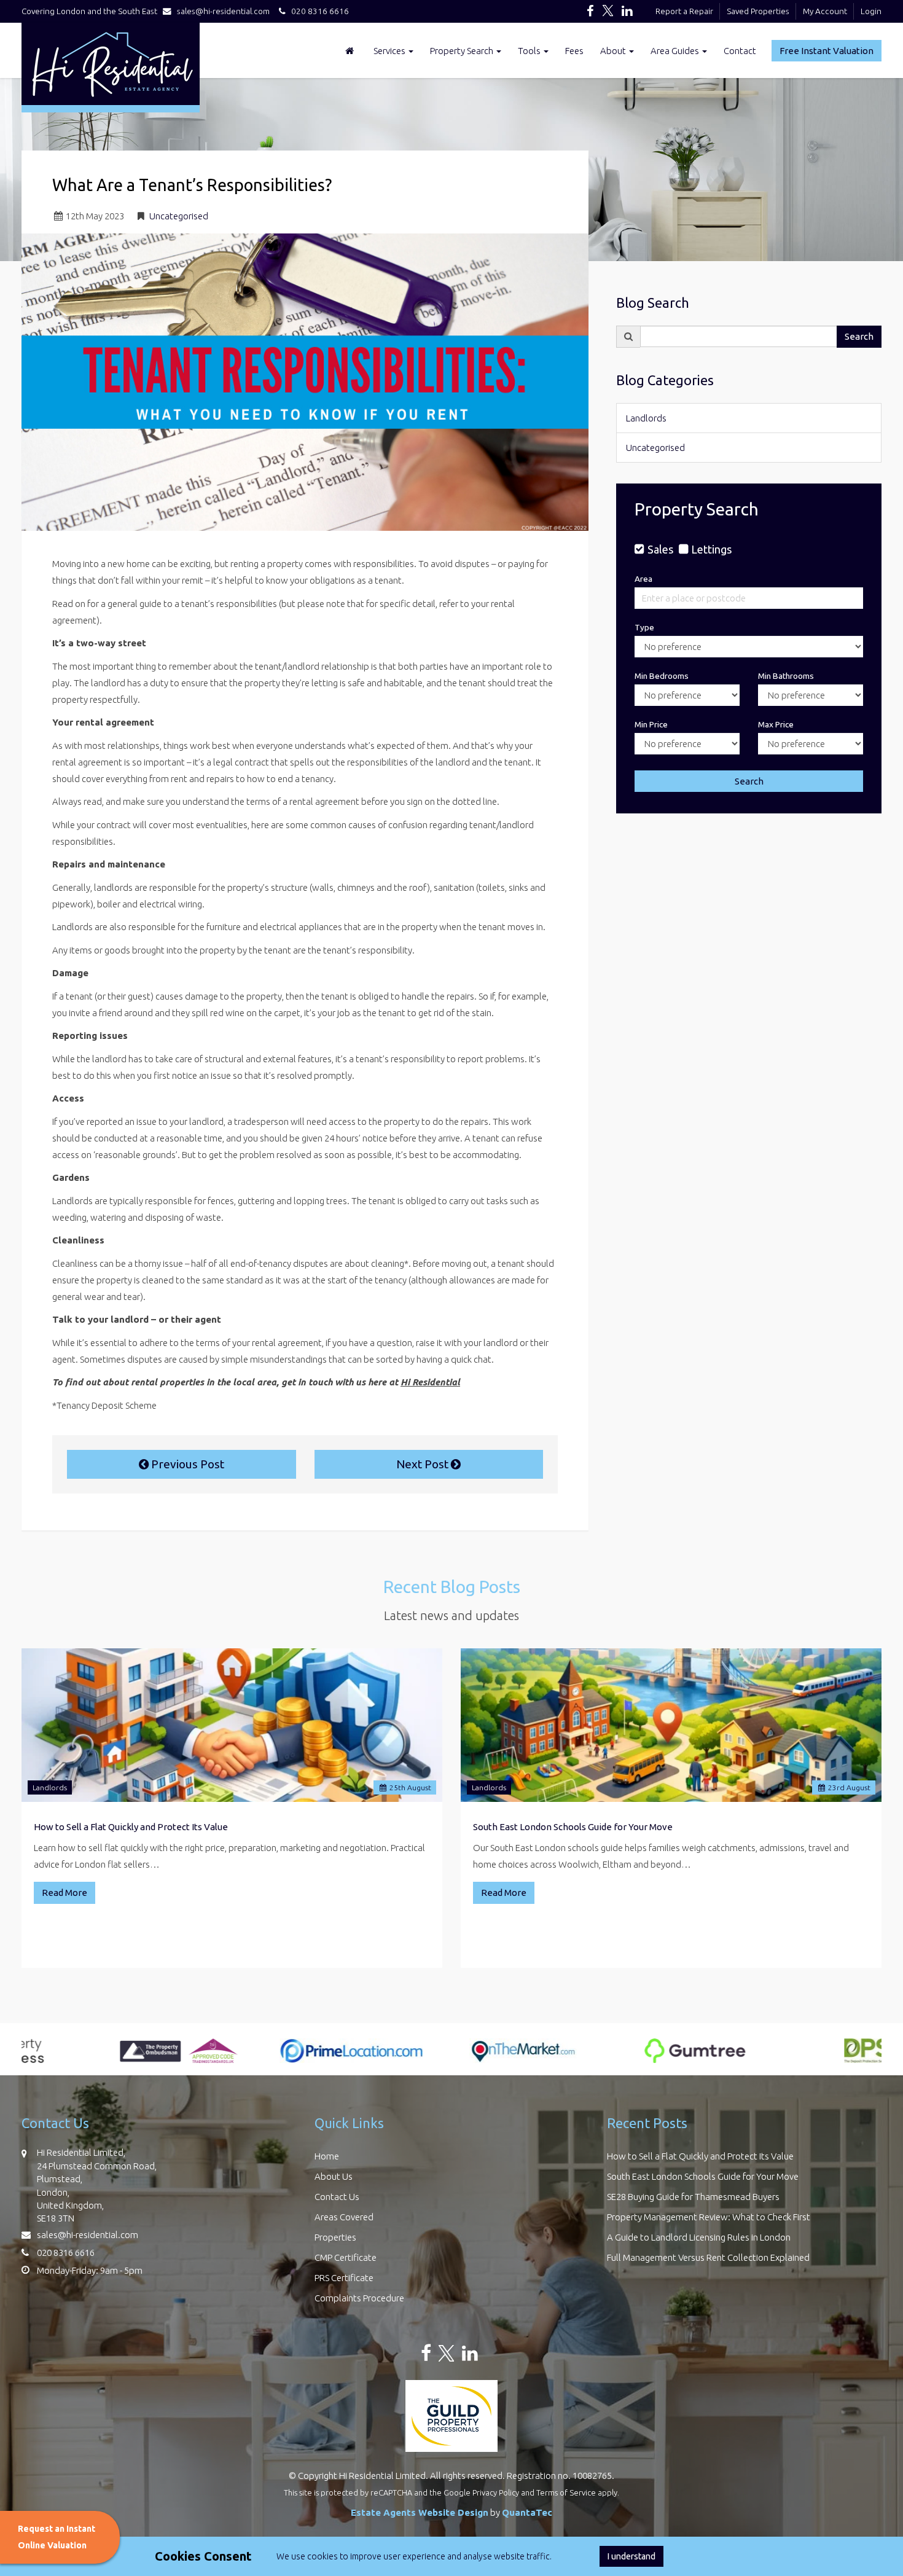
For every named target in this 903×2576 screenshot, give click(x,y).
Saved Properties (758, 11)
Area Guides (676, 51)
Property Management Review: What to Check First (709, 2217)
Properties (335, 2237)
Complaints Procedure (359, 2298)
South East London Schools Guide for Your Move (573, 1827)
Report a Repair (684, 11)
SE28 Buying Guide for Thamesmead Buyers (693, 2197)
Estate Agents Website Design (420, 2512)
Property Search (463, 51)
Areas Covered (344, 2217)
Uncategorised (179, 216)
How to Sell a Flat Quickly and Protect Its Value (131, 1827)
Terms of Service (566, 2492)
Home (327, 2156)
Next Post (424, 1464)
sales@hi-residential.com (223, 11)
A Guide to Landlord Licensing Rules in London (699, 2237)
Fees (574, 51)
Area (643, 579)
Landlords (646, 418)
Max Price (776, 724)
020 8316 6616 (317, 11)
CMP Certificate (346, 2257)
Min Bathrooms (786, 676)
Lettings (711, 549)
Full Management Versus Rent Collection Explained (708, 2257)
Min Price (651, 724)
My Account (825, 11)
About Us (334, 2176)
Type (644, 627)
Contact (740, 51)
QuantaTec (527, 2512)
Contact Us (337, 2197)
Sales (660, 549)
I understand (631, 2556)
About (614, 51)
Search (859, 336)
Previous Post (186, 1464)
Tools (530, 51)
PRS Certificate (344, 2278)
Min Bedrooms (662, 676)
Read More (64, 1893)
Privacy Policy (496, 2492)
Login (871, 11)
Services (390, 51)
